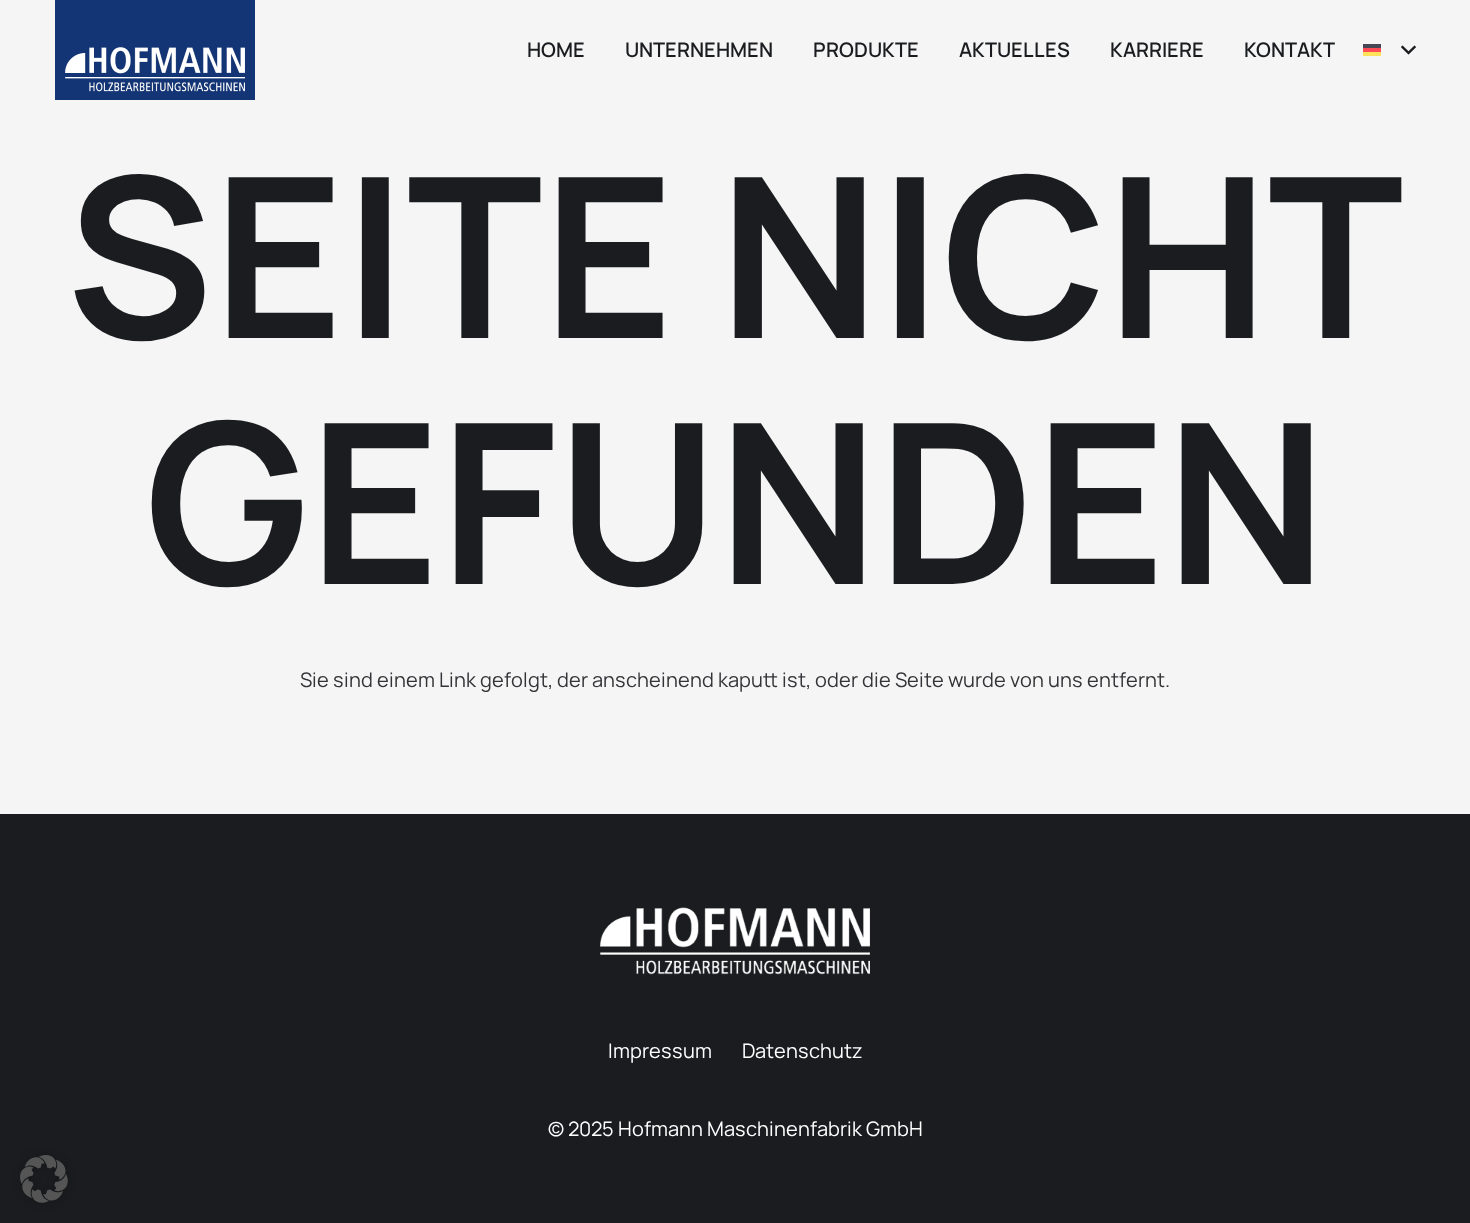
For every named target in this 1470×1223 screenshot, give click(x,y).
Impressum (660, 1050)
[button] (785, 50)
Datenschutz (802, 1050)
